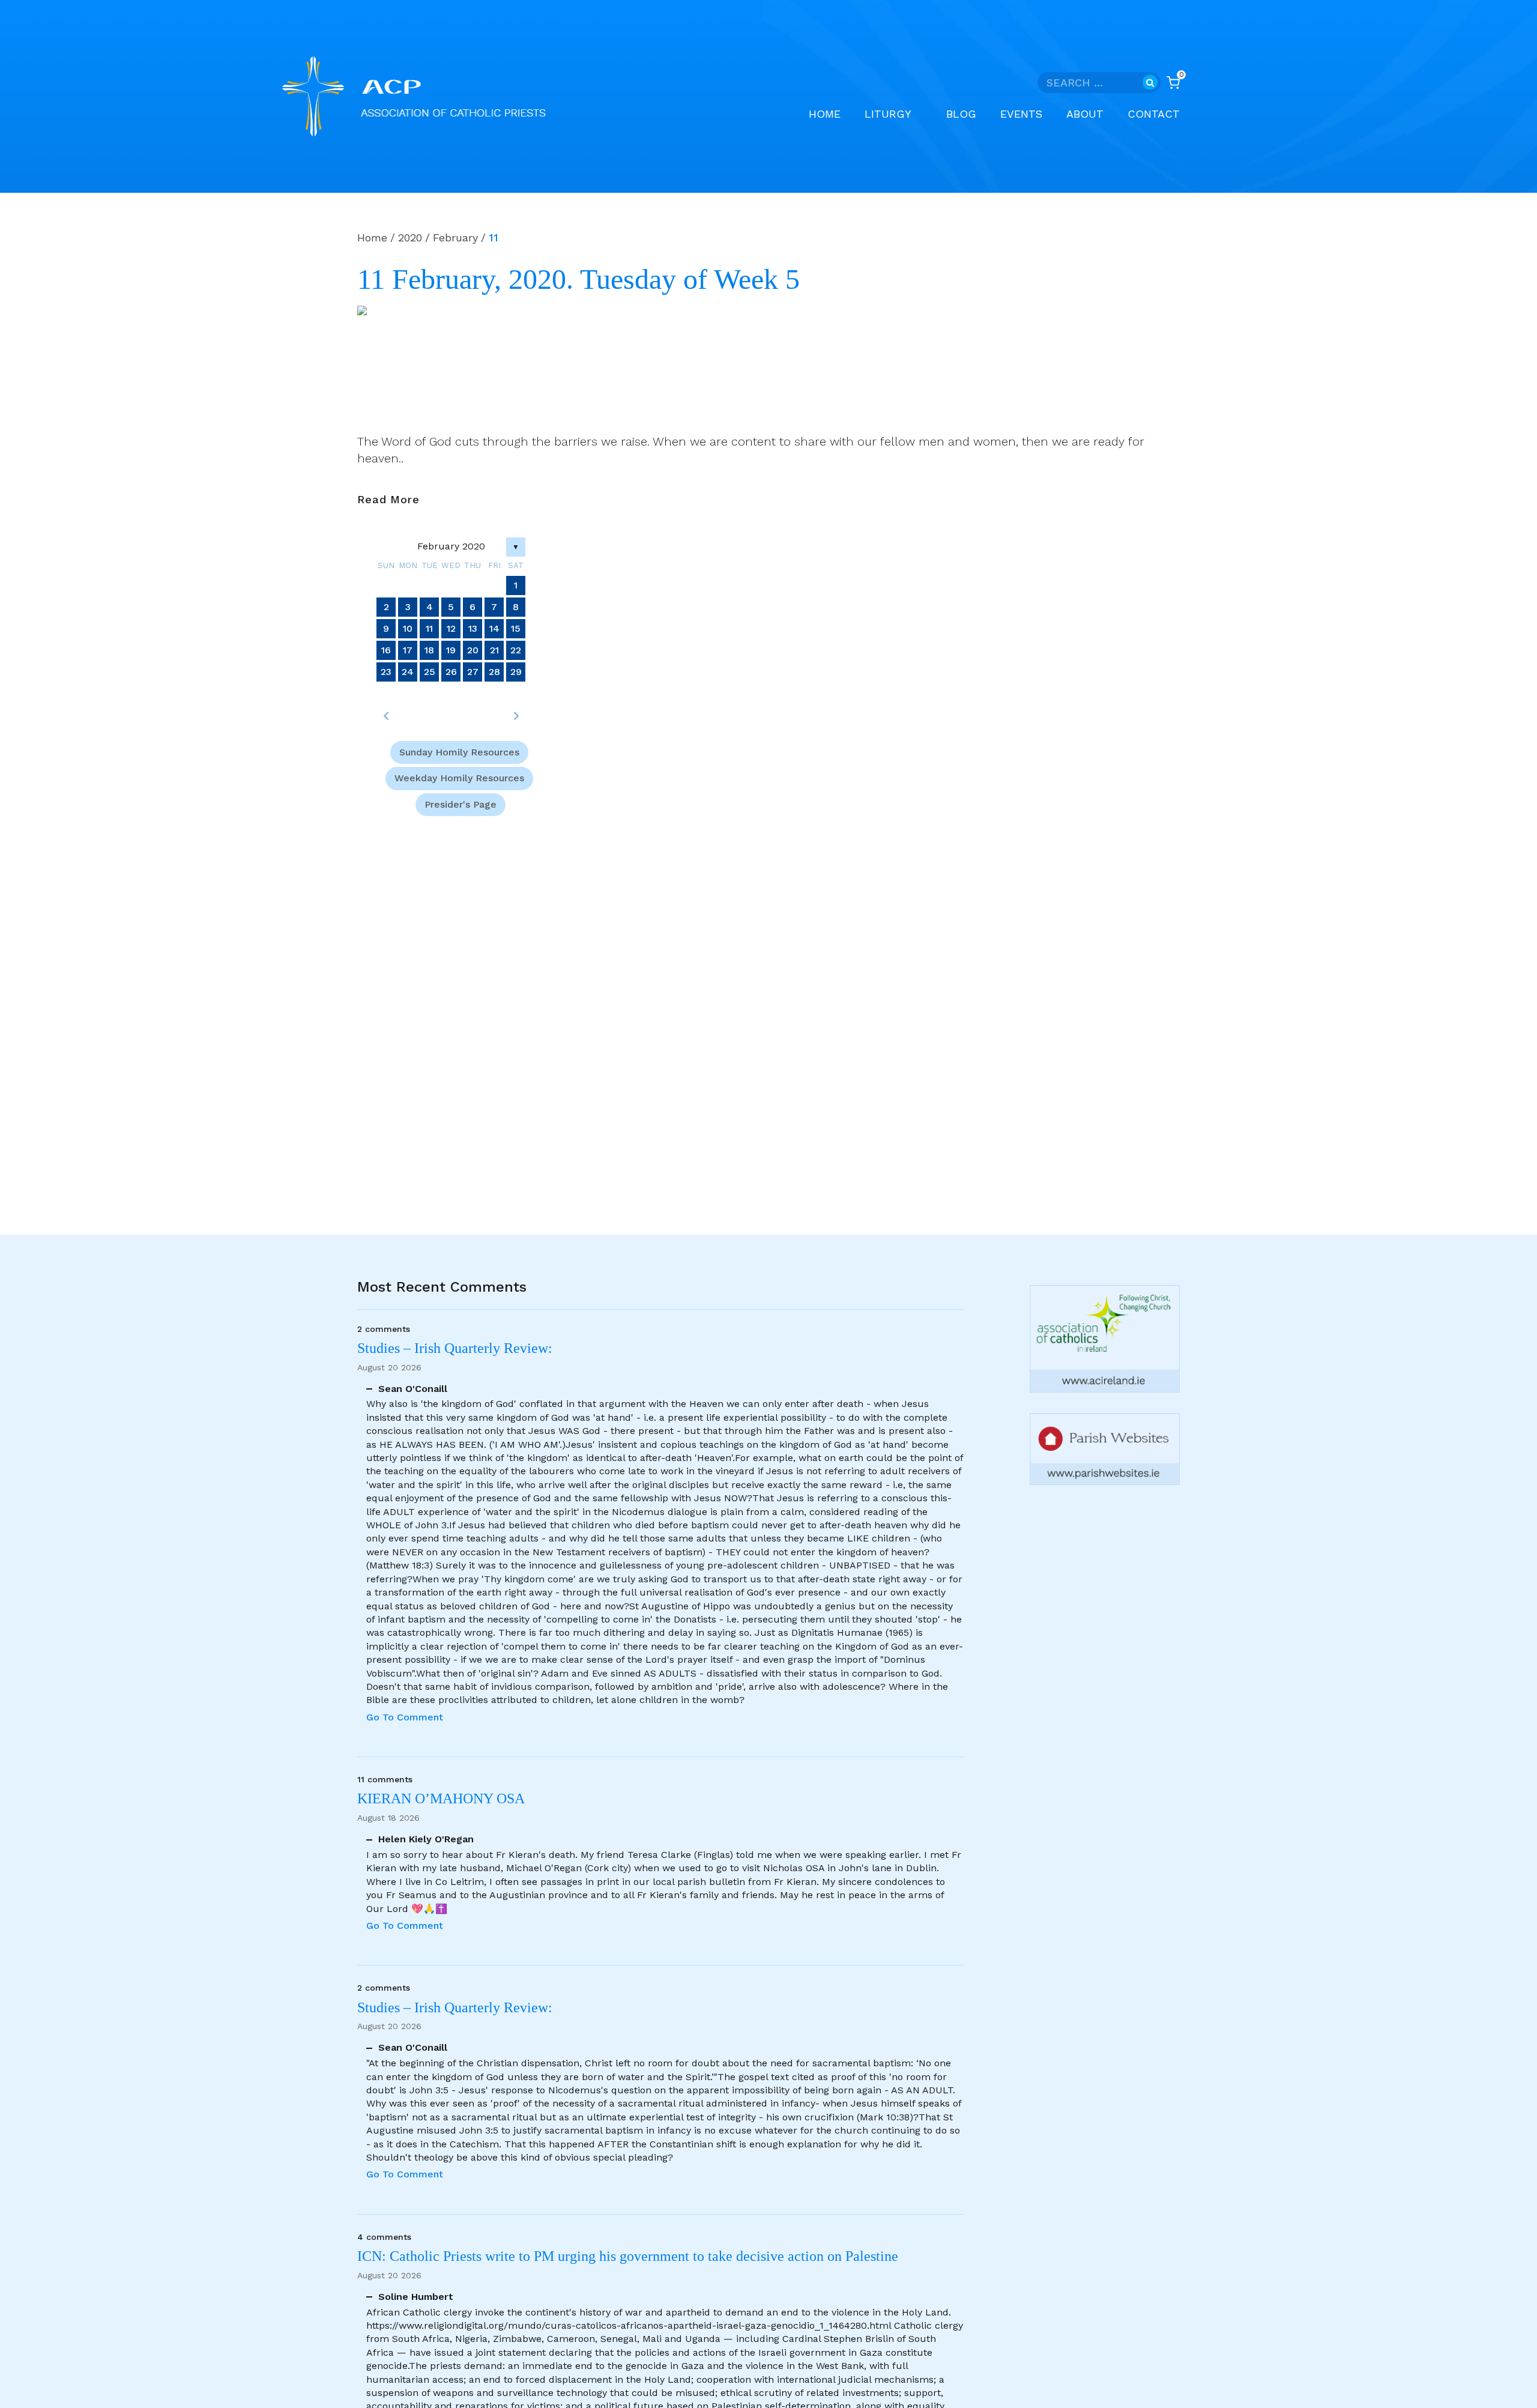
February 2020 (451, 546)
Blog (961, 114)
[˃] (516, 716)
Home (825, 114)
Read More (388, 500)
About (1085, 114)
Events (1021, 114)
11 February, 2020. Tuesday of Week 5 (578, 279)
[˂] (386, 716)
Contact (1154, 114)
